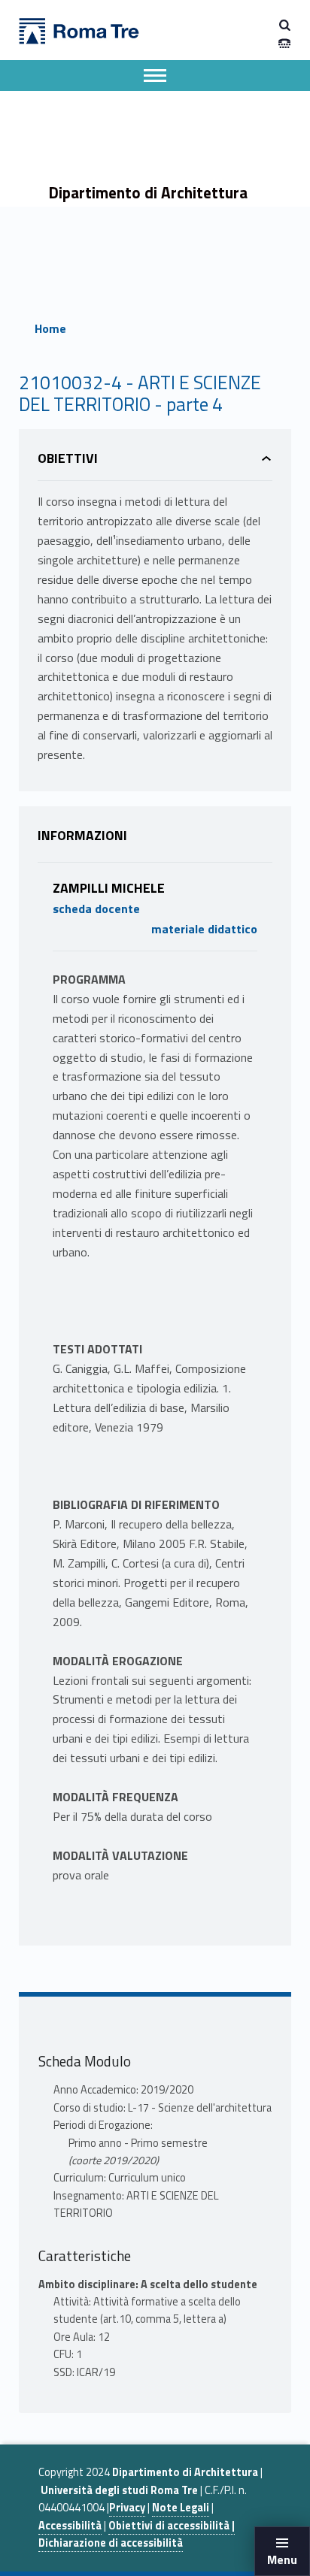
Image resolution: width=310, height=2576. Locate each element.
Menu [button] (282, 2559)
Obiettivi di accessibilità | (172, 2526)
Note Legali (181, 2508)
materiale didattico (204, 929)
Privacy (127, 2508)
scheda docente (96, 909)
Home (50, 328)
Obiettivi (68, 458)
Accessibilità (70, 2526)
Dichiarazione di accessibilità (111, 2543)
